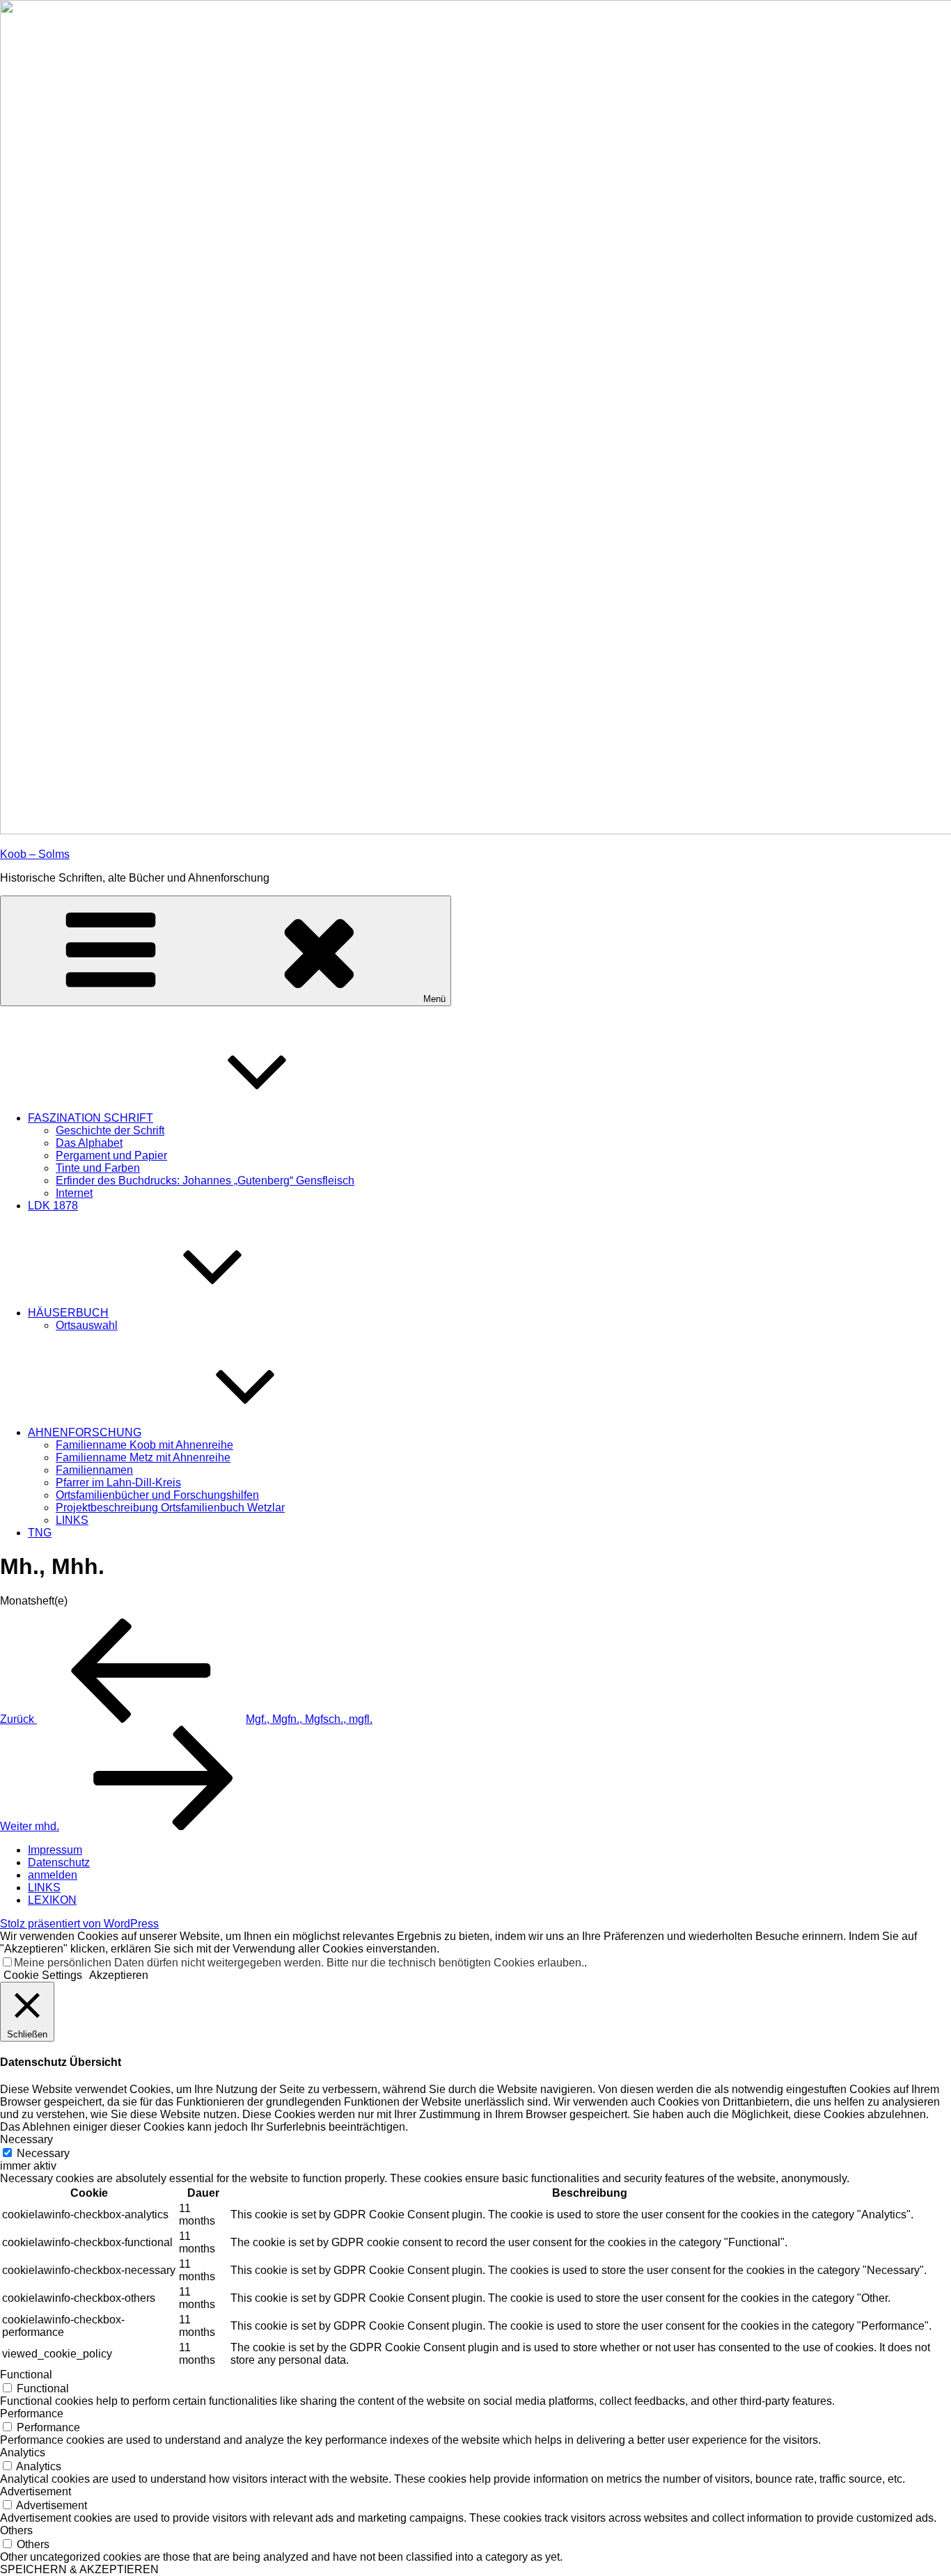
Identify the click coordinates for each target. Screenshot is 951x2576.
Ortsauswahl (87, 1325)
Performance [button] (32, 2414)
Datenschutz (59, 1862)
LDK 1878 (53, 1206)
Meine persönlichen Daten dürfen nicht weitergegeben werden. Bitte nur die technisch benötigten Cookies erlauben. (299, 1963)
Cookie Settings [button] (43, 1975)
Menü (434, 999)
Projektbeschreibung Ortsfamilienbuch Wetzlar (170, 1508)
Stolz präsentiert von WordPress (79, 1924)
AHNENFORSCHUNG (85, 1432)
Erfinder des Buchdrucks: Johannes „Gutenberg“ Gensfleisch (205, 1180)
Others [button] (16, 2530)
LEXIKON (52, 1900)
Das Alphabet (89, 1143)
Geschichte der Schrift (110, 1130)
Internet (74, 1193)
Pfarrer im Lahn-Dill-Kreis (118, 1482)
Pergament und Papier (111, 1155)
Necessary (43, 2153)
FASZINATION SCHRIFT (91, 1118)
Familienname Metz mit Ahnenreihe (143, 1457)
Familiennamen (94, 1470)
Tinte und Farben (98, 1168)
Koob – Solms (35, 854)
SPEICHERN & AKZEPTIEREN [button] (79, 2569)
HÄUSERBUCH (68, 1313)
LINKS (72, 1520)
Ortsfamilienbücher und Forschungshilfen (157, 1495)
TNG (40, 1533)
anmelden (53, 1875)
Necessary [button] (26, 2139)
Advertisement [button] (36, 2491)
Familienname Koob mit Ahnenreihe (144, 1445)
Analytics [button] (23, 2452)
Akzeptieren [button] (119, 1975)
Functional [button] (26, 2375)
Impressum (55, 1850)
